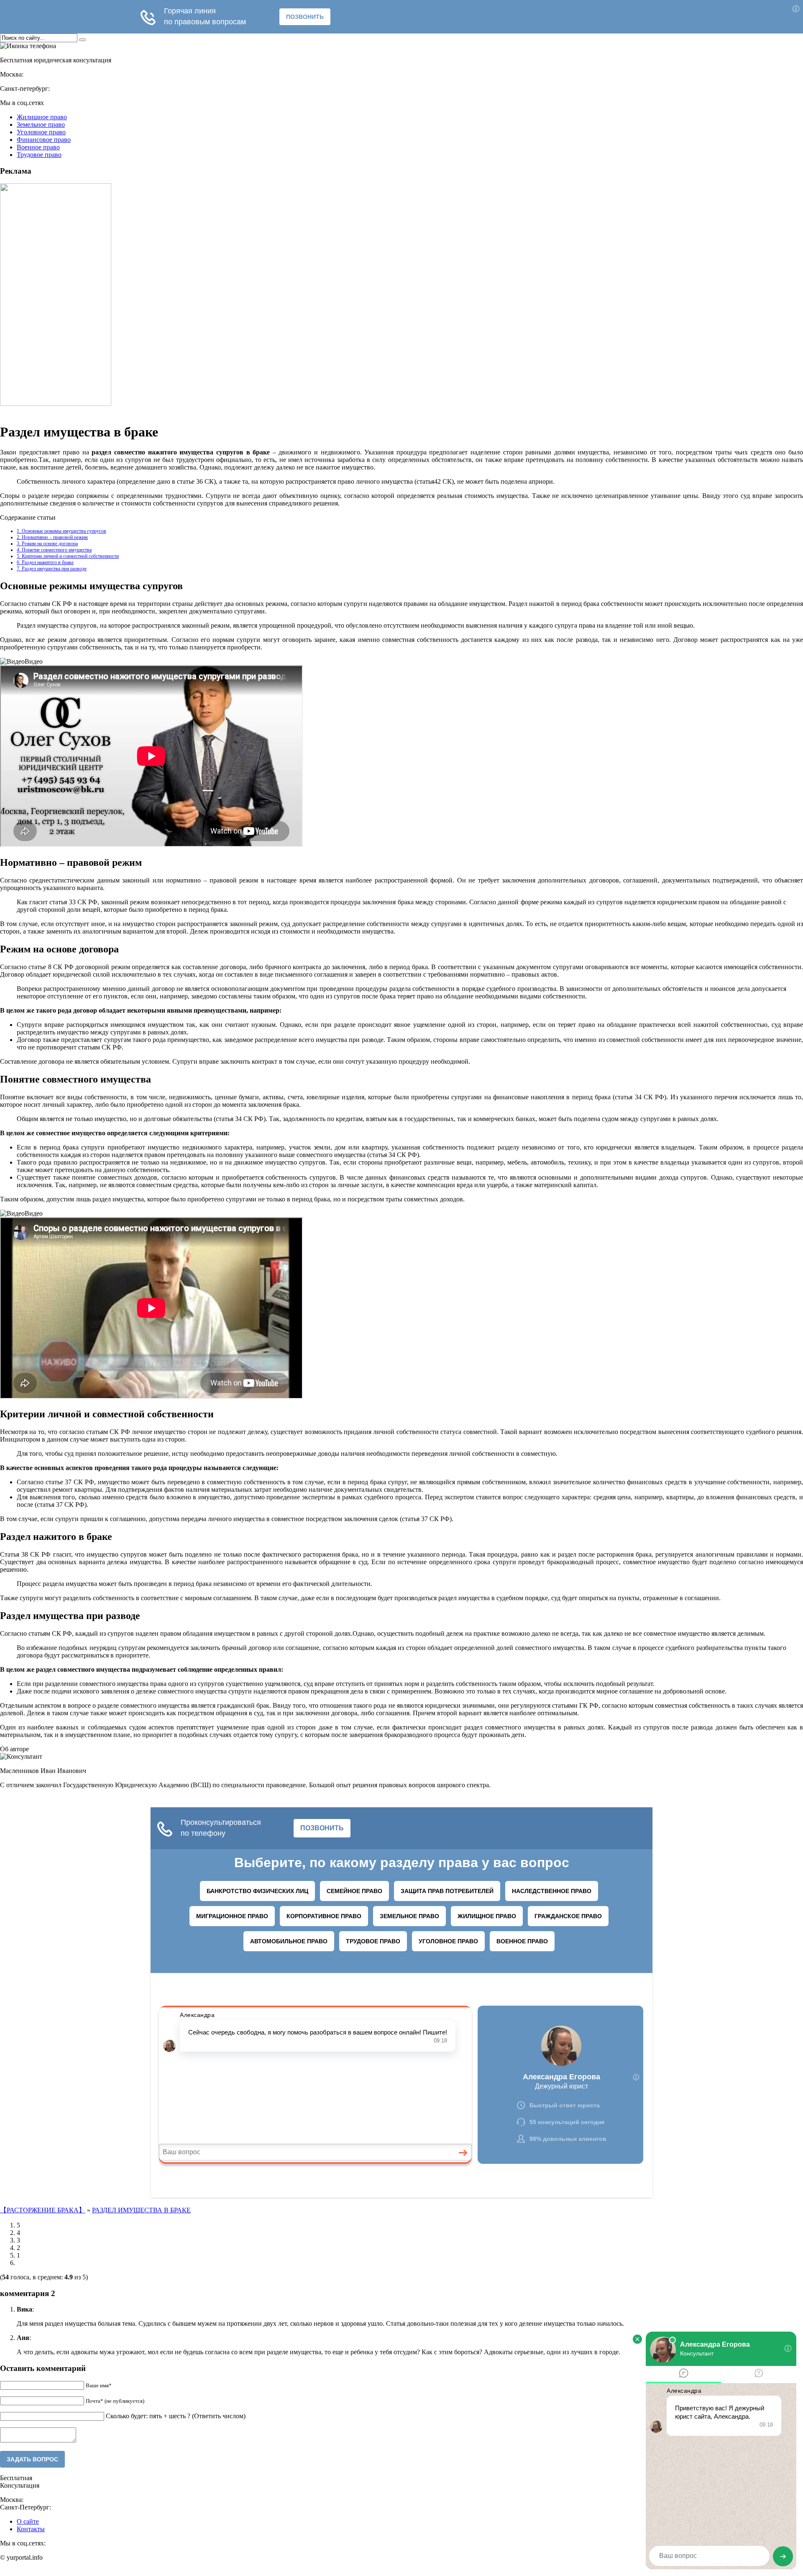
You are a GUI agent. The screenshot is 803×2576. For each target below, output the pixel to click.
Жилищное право (42, 117)
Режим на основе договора (47, 544)
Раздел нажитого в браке (45, 562)
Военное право (38, 147)
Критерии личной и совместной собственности (68, 556)
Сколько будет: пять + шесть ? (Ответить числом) (176, 2416)
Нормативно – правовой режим (52, 537)
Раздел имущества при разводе (52, 569)
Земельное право (41, 124)
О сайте (28, 2521)
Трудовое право (39, 155)
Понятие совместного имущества (54, 550)
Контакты (31, 2529)
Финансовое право (44, 140)
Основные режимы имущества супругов (61, 531)
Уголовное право (41, 132)
